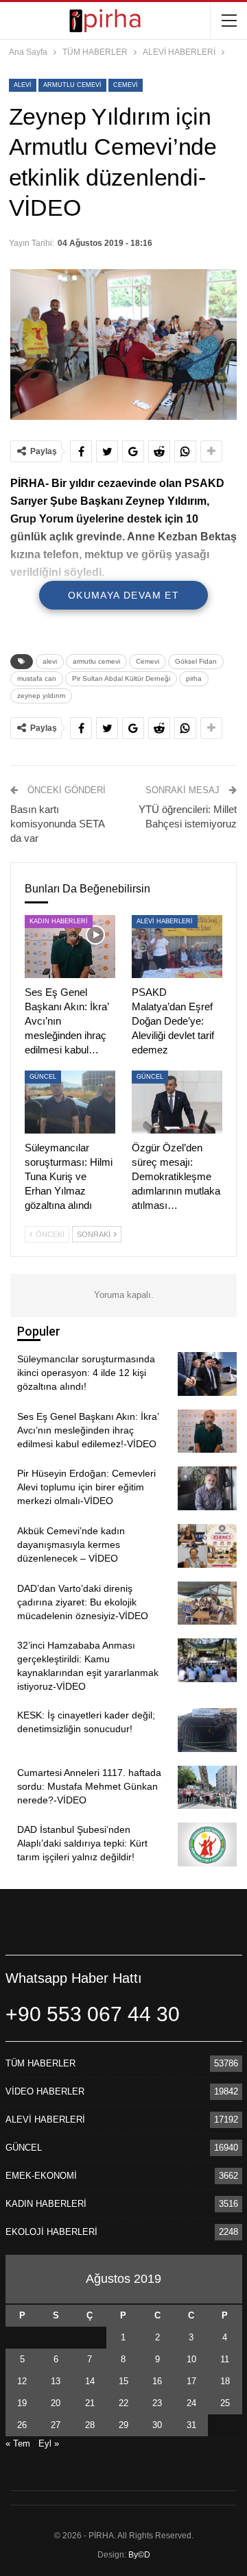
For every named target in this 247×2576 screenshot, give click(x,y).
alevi (23, 85)
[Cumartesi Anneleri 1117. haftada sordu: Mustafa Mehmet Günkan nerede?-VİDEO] (207, 1788)
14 (90, 2381)
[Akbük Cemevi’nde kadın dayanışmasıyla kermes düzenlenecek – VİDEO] (207, 1546)
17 (191, 2381)
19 (22, 2403)
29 (123, 2425)
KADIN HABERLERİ (59, 921)
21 (90, 2403)
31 (191, 2425)
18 (225, 2381)
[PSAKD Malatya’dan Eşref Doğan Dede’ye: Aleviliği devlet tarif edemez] (177, 947)
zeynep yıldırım (41, 696)
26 (22, 2425)
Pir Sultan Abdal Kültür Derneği (121, 678)
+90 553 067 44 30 (93, 2014)
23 (157, 2403)
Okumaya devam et (123, 595)
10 (191, 2359)
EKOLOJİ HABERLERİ (51, 2232)
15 (123, 2381)
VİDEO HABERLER (45, 2091)
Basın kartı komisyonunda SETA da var (57, 824)
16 (157, 2381)
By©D (139, 2555)
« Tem (18, 2443)
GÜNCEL (43, 1077)
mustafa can (37, 678)
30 (157, 2425)
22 (123, 2403)
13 (56, 2381)
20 (56, 2403)
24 (191, 2403)
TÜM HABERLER (40, 2063)
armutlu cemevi (72, 85)
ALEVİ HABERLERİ (165, 921)
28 (90, 2425)
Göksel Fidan (196, 661)
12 (22, 2381)
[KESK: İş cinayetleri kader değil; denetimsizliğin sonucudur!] (207, 1730)
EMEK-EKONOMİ (41, 2176)
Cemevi (126, 85)
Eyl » (49, 2443)
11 (225, 2359)
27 (56, 2425)
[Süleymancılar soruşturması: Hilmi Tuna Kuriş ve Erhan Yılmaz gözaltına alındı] (70, 1102)
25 (225, 2403)
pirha (194, 678)
